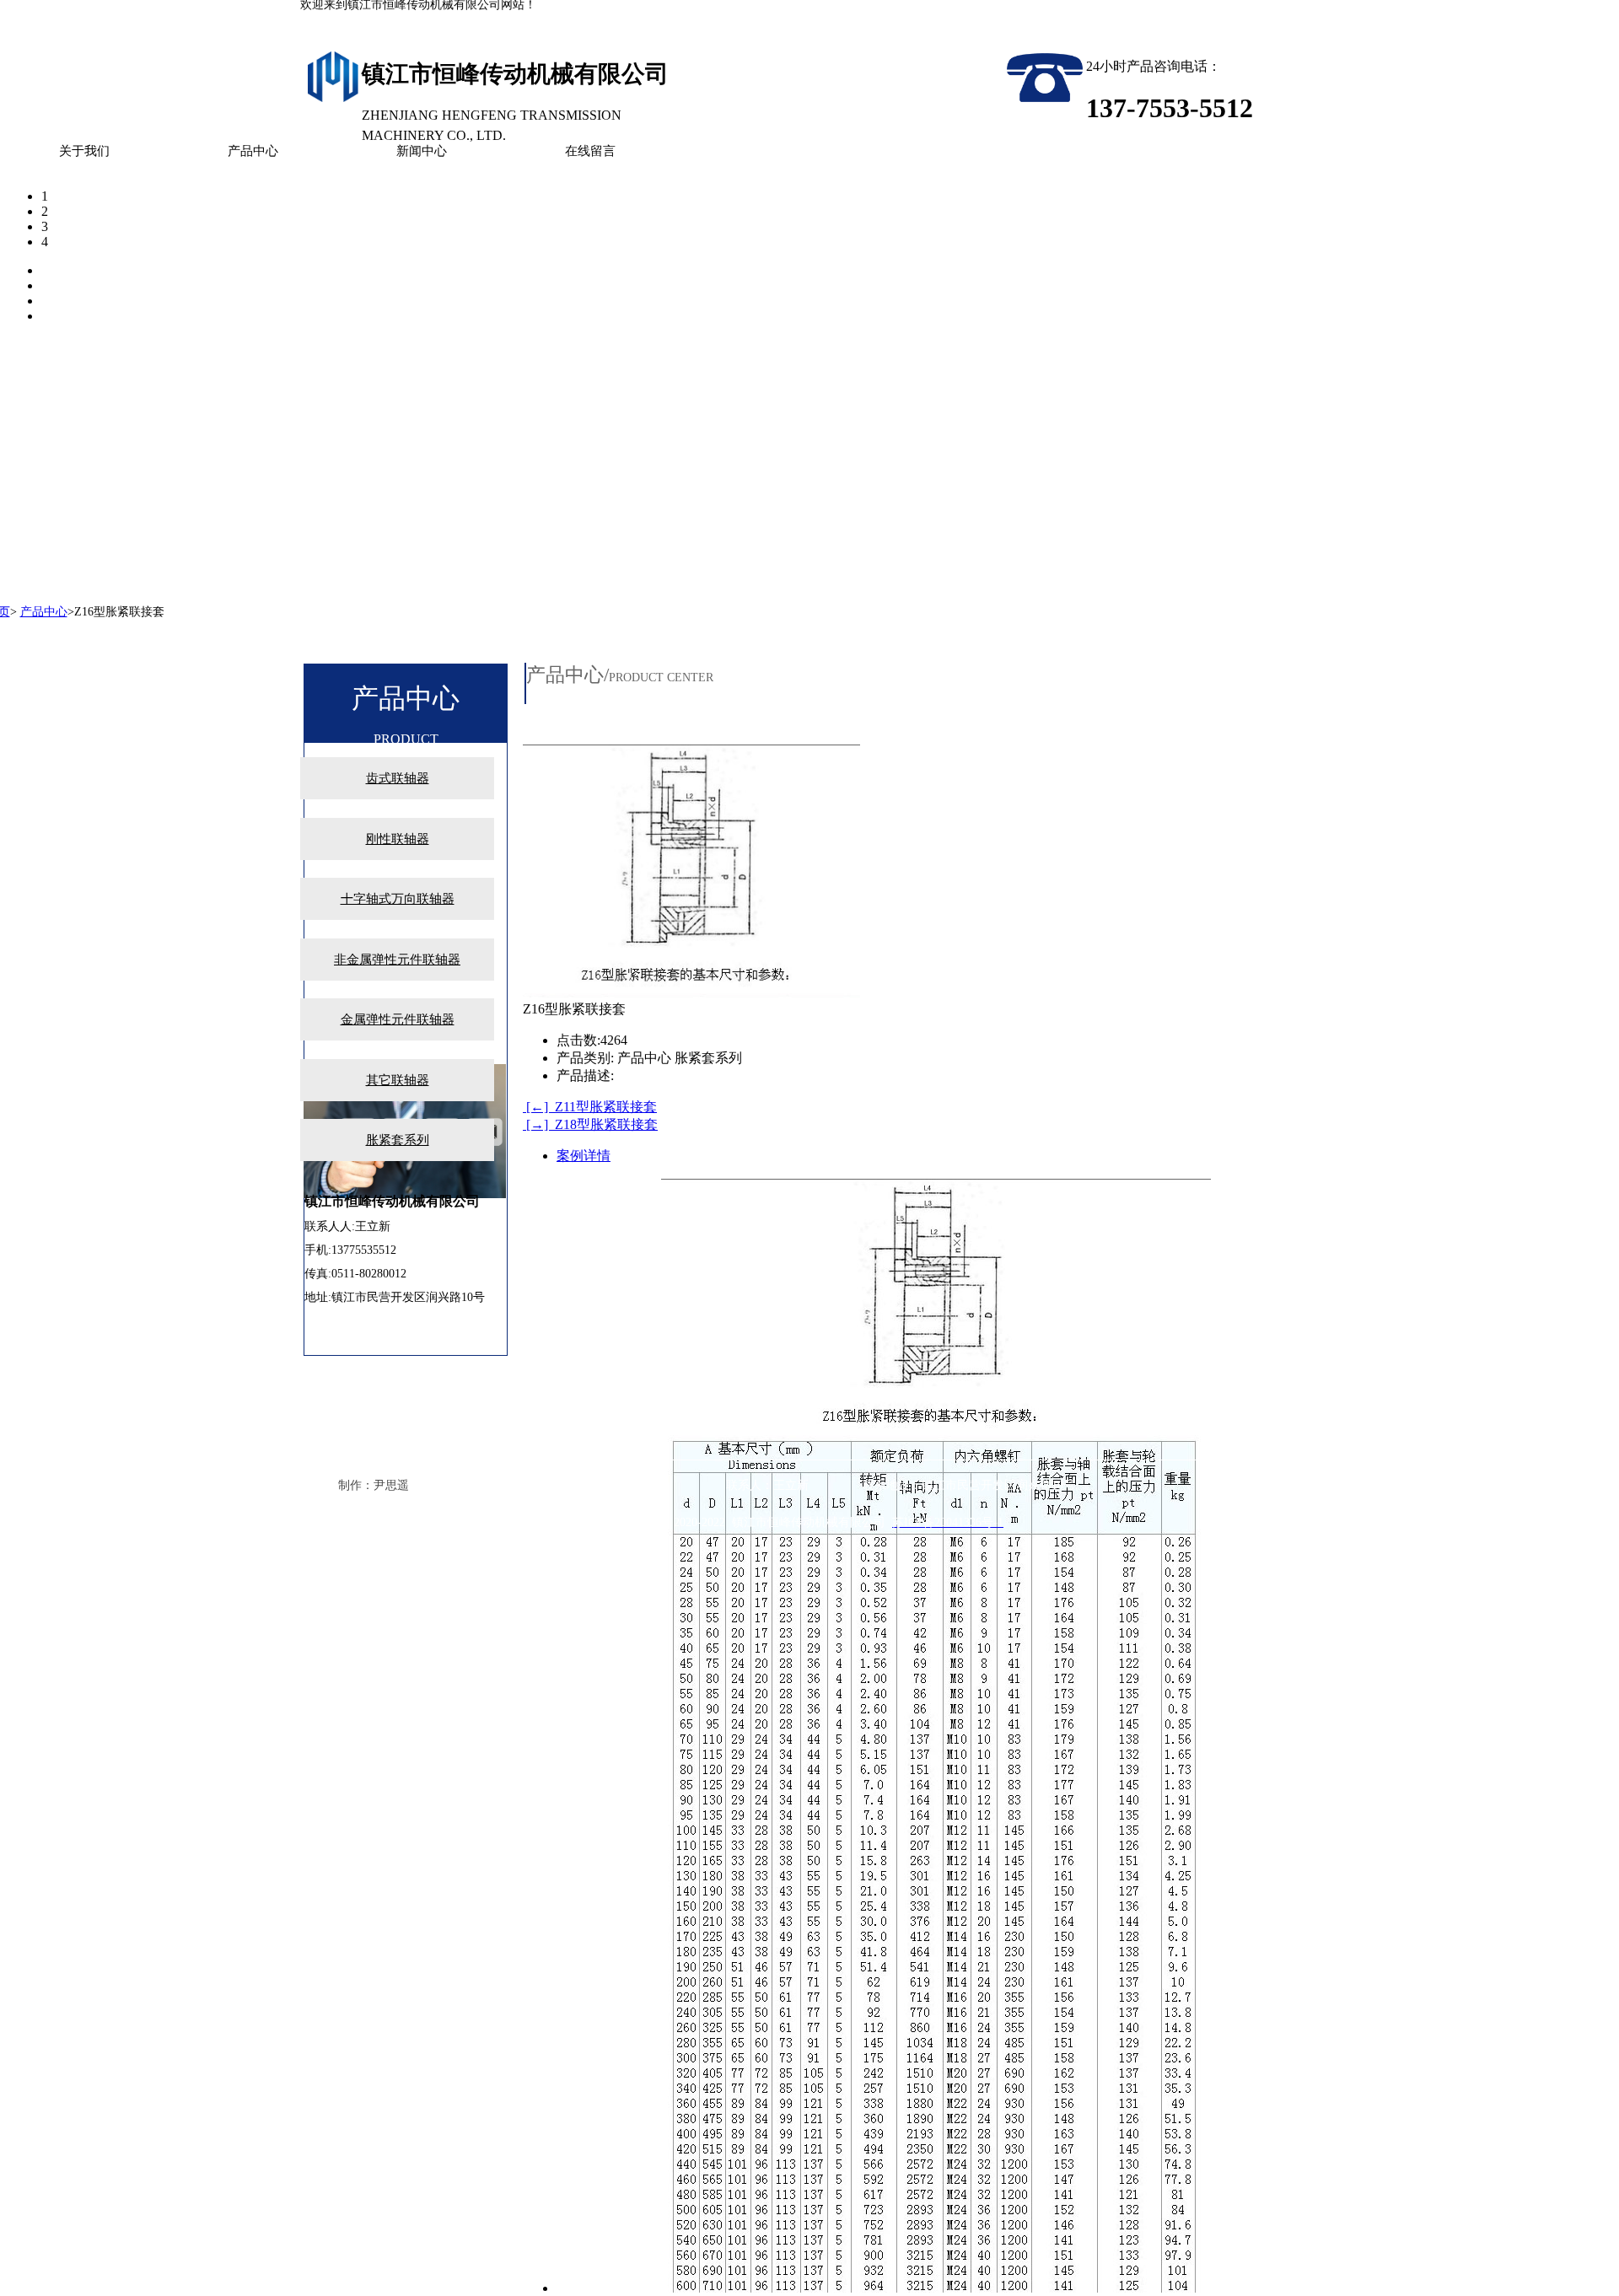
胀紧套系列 (398, 1140)
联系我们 (61, 1467)
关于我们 (84, 151)
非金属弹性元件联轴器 (397, 960)
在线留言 (590, 151)
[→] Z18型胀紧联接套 (590, 1124)
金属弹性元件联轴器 (398, 1019)
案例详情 (584, 1156)
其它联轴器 (398, 1080)
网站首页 (61, 1433)
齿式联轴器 (398, 778)
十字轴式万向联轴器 (398, 899)
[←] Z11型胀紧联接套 (590, 1107)
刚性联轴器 (398, 839)
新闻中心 (422, 151)
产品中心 (253, 151)
